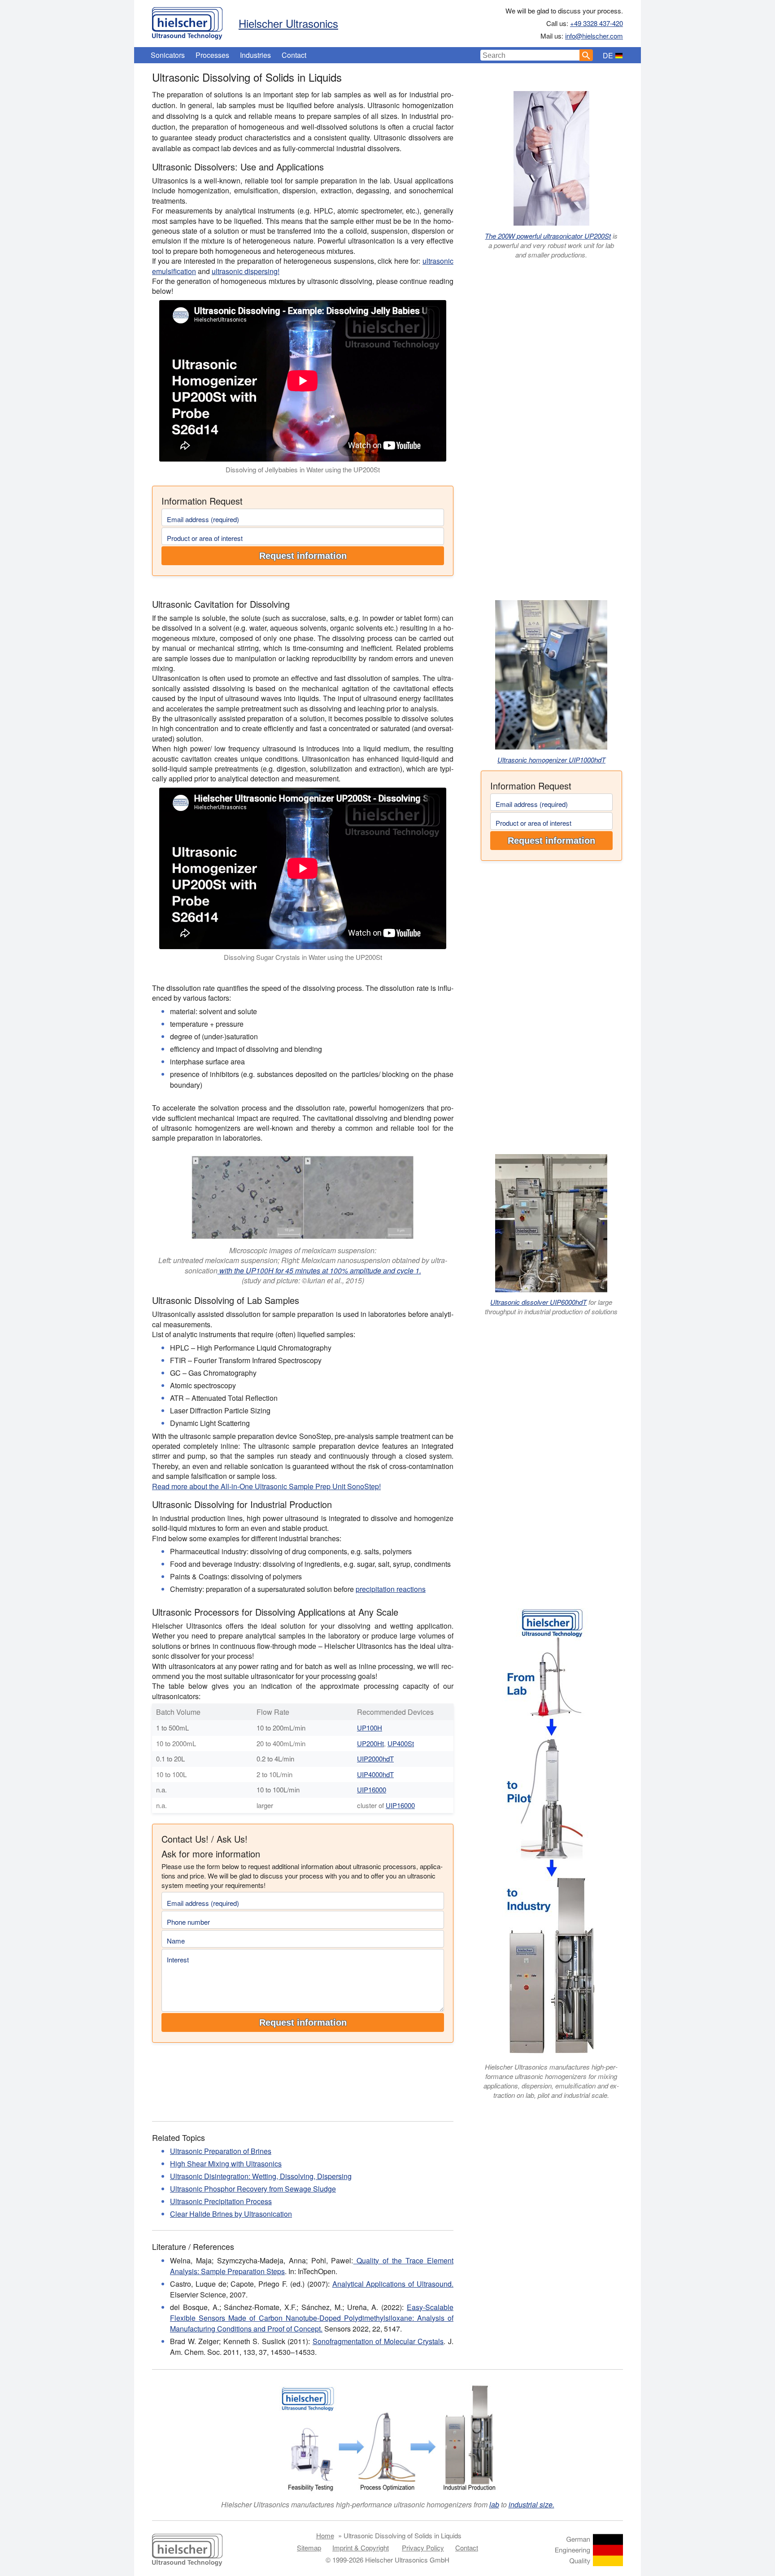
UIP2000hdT (375, 1759)
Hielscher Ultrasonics (288, 23)
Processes (212, 55)
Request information (303, 556)
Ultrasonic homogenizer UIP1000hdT (551, 760)
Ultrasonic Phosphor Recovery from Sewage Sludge (253, 2189)
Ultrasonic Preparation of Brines (221, 2151)
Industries (255, 55)
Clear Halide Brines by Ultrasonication (231, 2214)
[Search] (586, 55)
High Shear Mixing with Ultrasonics (226, 2164)
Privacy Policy (423, 2548)
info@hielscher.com (594, 36)
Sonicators (168, 55)
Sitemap (309, 2548)
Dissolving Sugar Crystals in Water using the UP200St (303, 957)
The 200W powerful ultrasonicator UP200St (548, 236)
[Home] (187, 21)
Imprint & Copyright (361, 2548)
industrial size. (531, 2504)
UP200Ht (370, 1743)
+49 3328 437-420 (596, 23)
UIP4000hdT (375, 1774)
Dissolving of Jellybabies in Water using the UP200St (303, 469)
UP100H (370, 1728)
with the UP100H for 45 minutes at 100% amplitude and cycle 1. (319, 1271)
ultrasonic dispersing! (246, 271)
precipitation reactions (391, 1589)
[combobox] (530, 55)
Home (325, 2535)
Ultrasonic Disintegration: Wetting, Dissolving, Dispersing (261, 2176)
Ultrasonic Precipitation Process (221, 2201)
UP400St (401, 1743)
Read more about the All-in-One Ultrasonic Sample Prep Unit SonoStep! (266, 1486)
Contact (294, 55)
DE (608, 55)
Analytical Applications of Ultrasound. (393, 2284)
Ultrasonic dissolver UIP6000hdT (538, 1302)
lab (494, 2504)
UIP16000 (372, 1789)
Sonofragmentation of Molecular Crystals (378, 2341)
